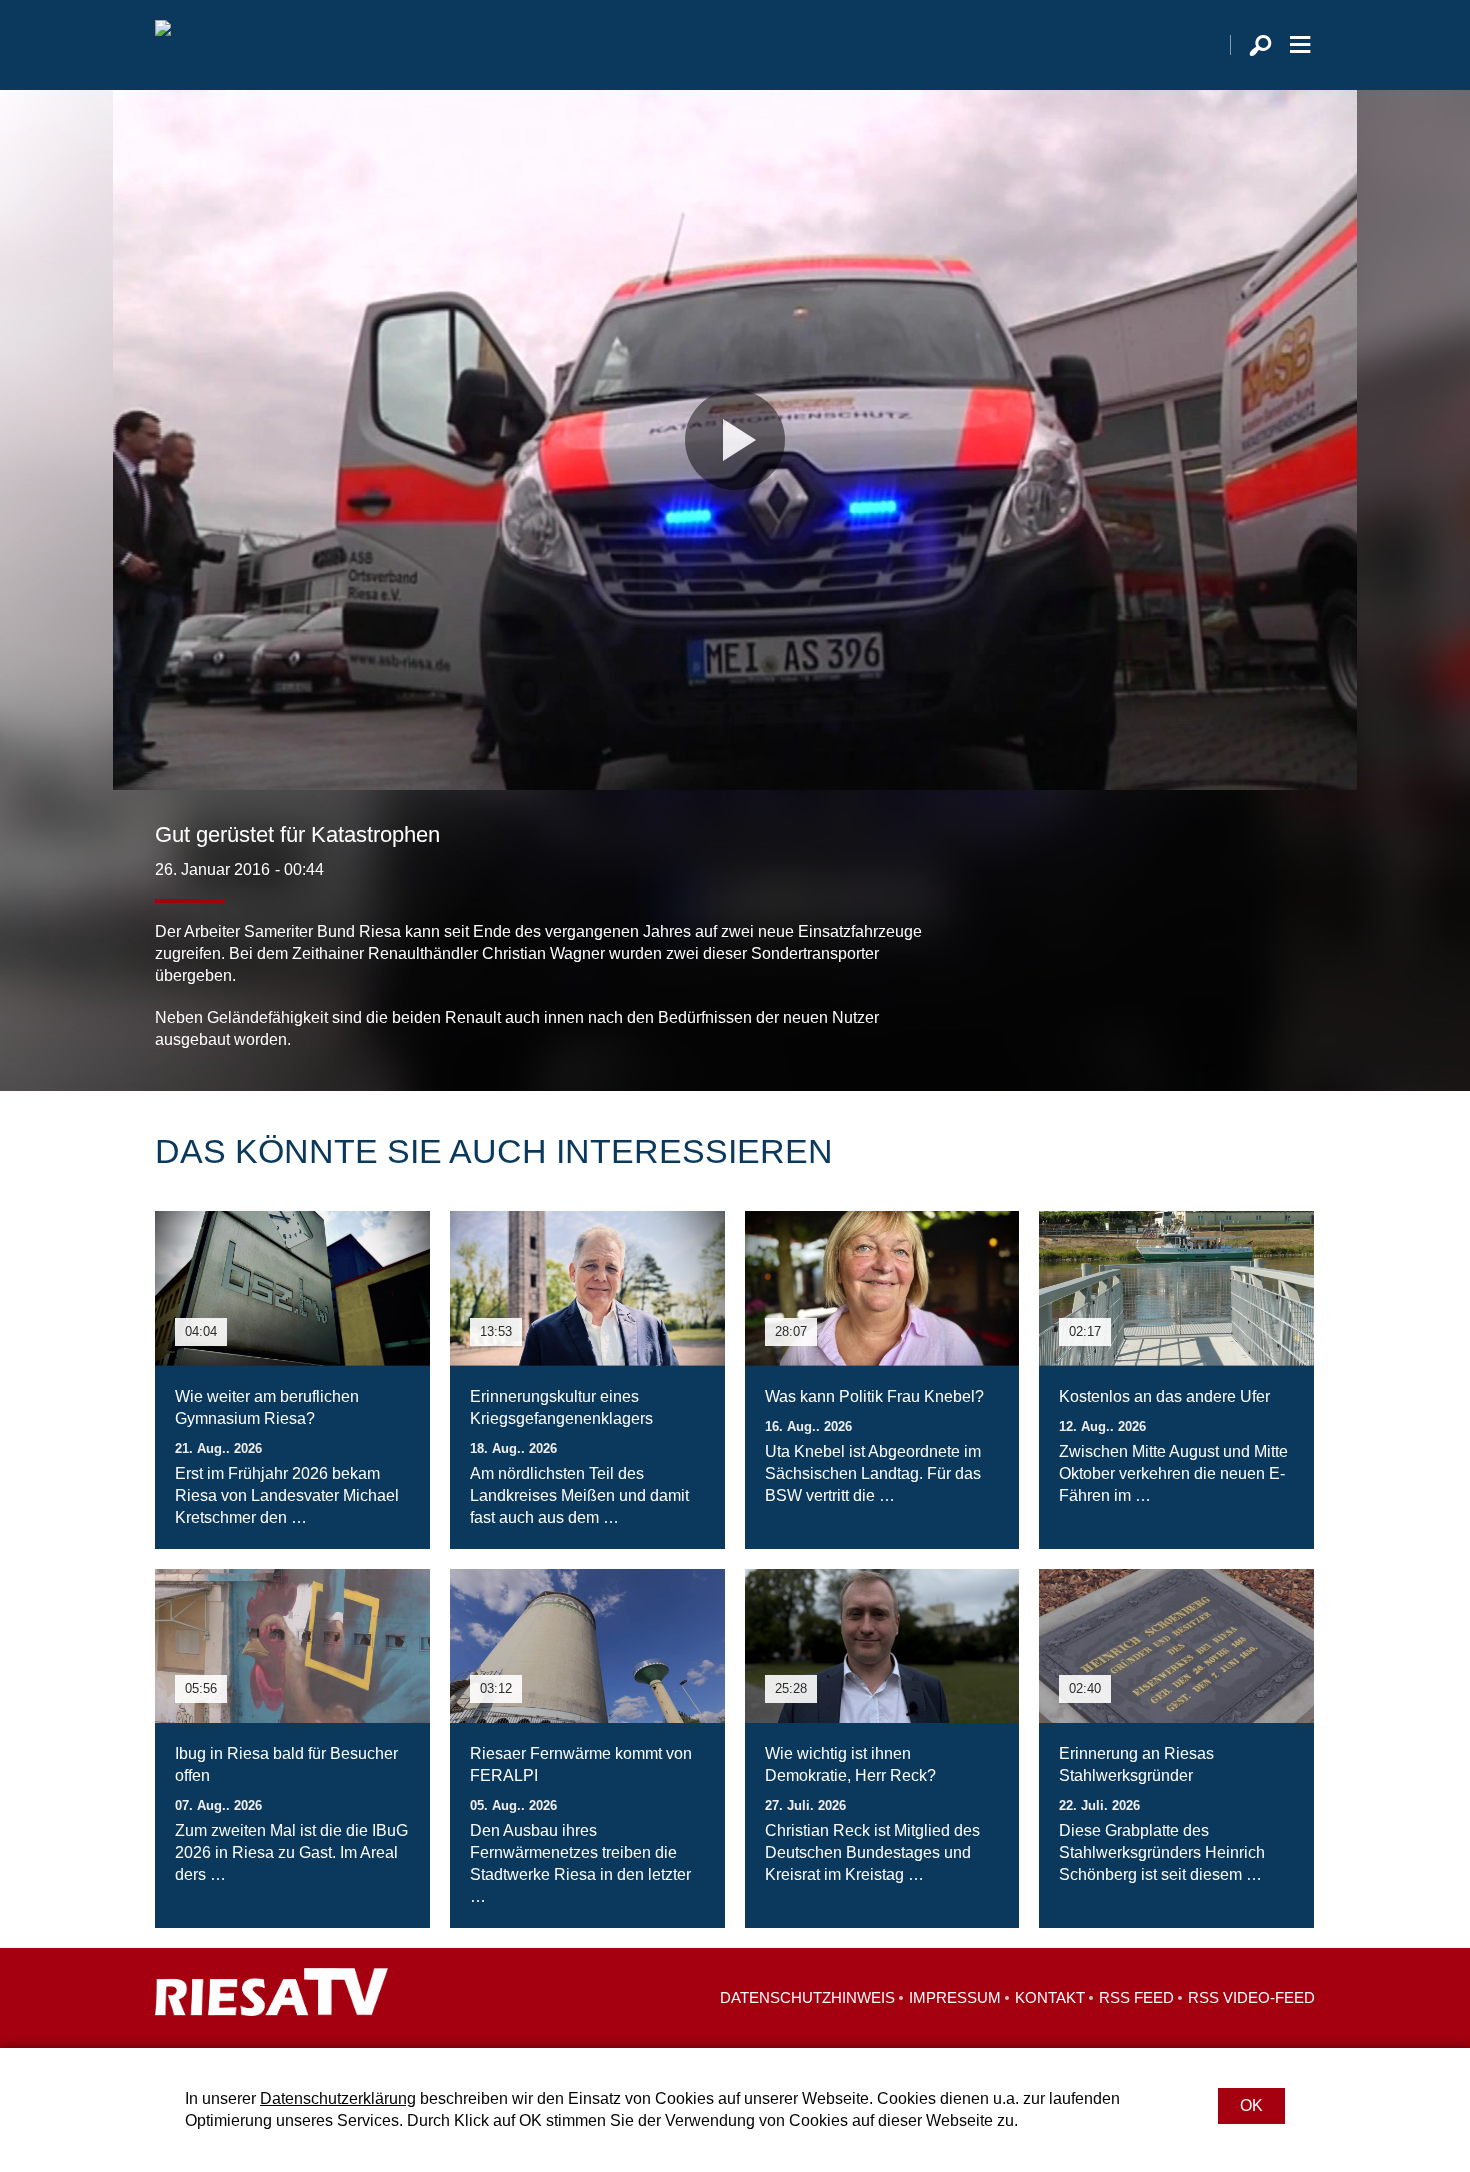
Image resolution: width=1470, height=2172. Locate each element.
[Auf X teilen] (1211, 1011)
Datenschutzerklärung (338, 2098)
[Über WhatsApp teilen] (1255, 1011)
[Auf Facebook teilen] (1171, 1011)
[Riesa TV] (163, 45)
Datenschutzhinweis (807, 1997)
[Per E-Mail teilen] (1295, 1011)
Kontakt (1050, 1997)
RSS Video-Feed (1251, 1997)
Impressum (955, 1997)
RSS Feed (1136, 1997)
